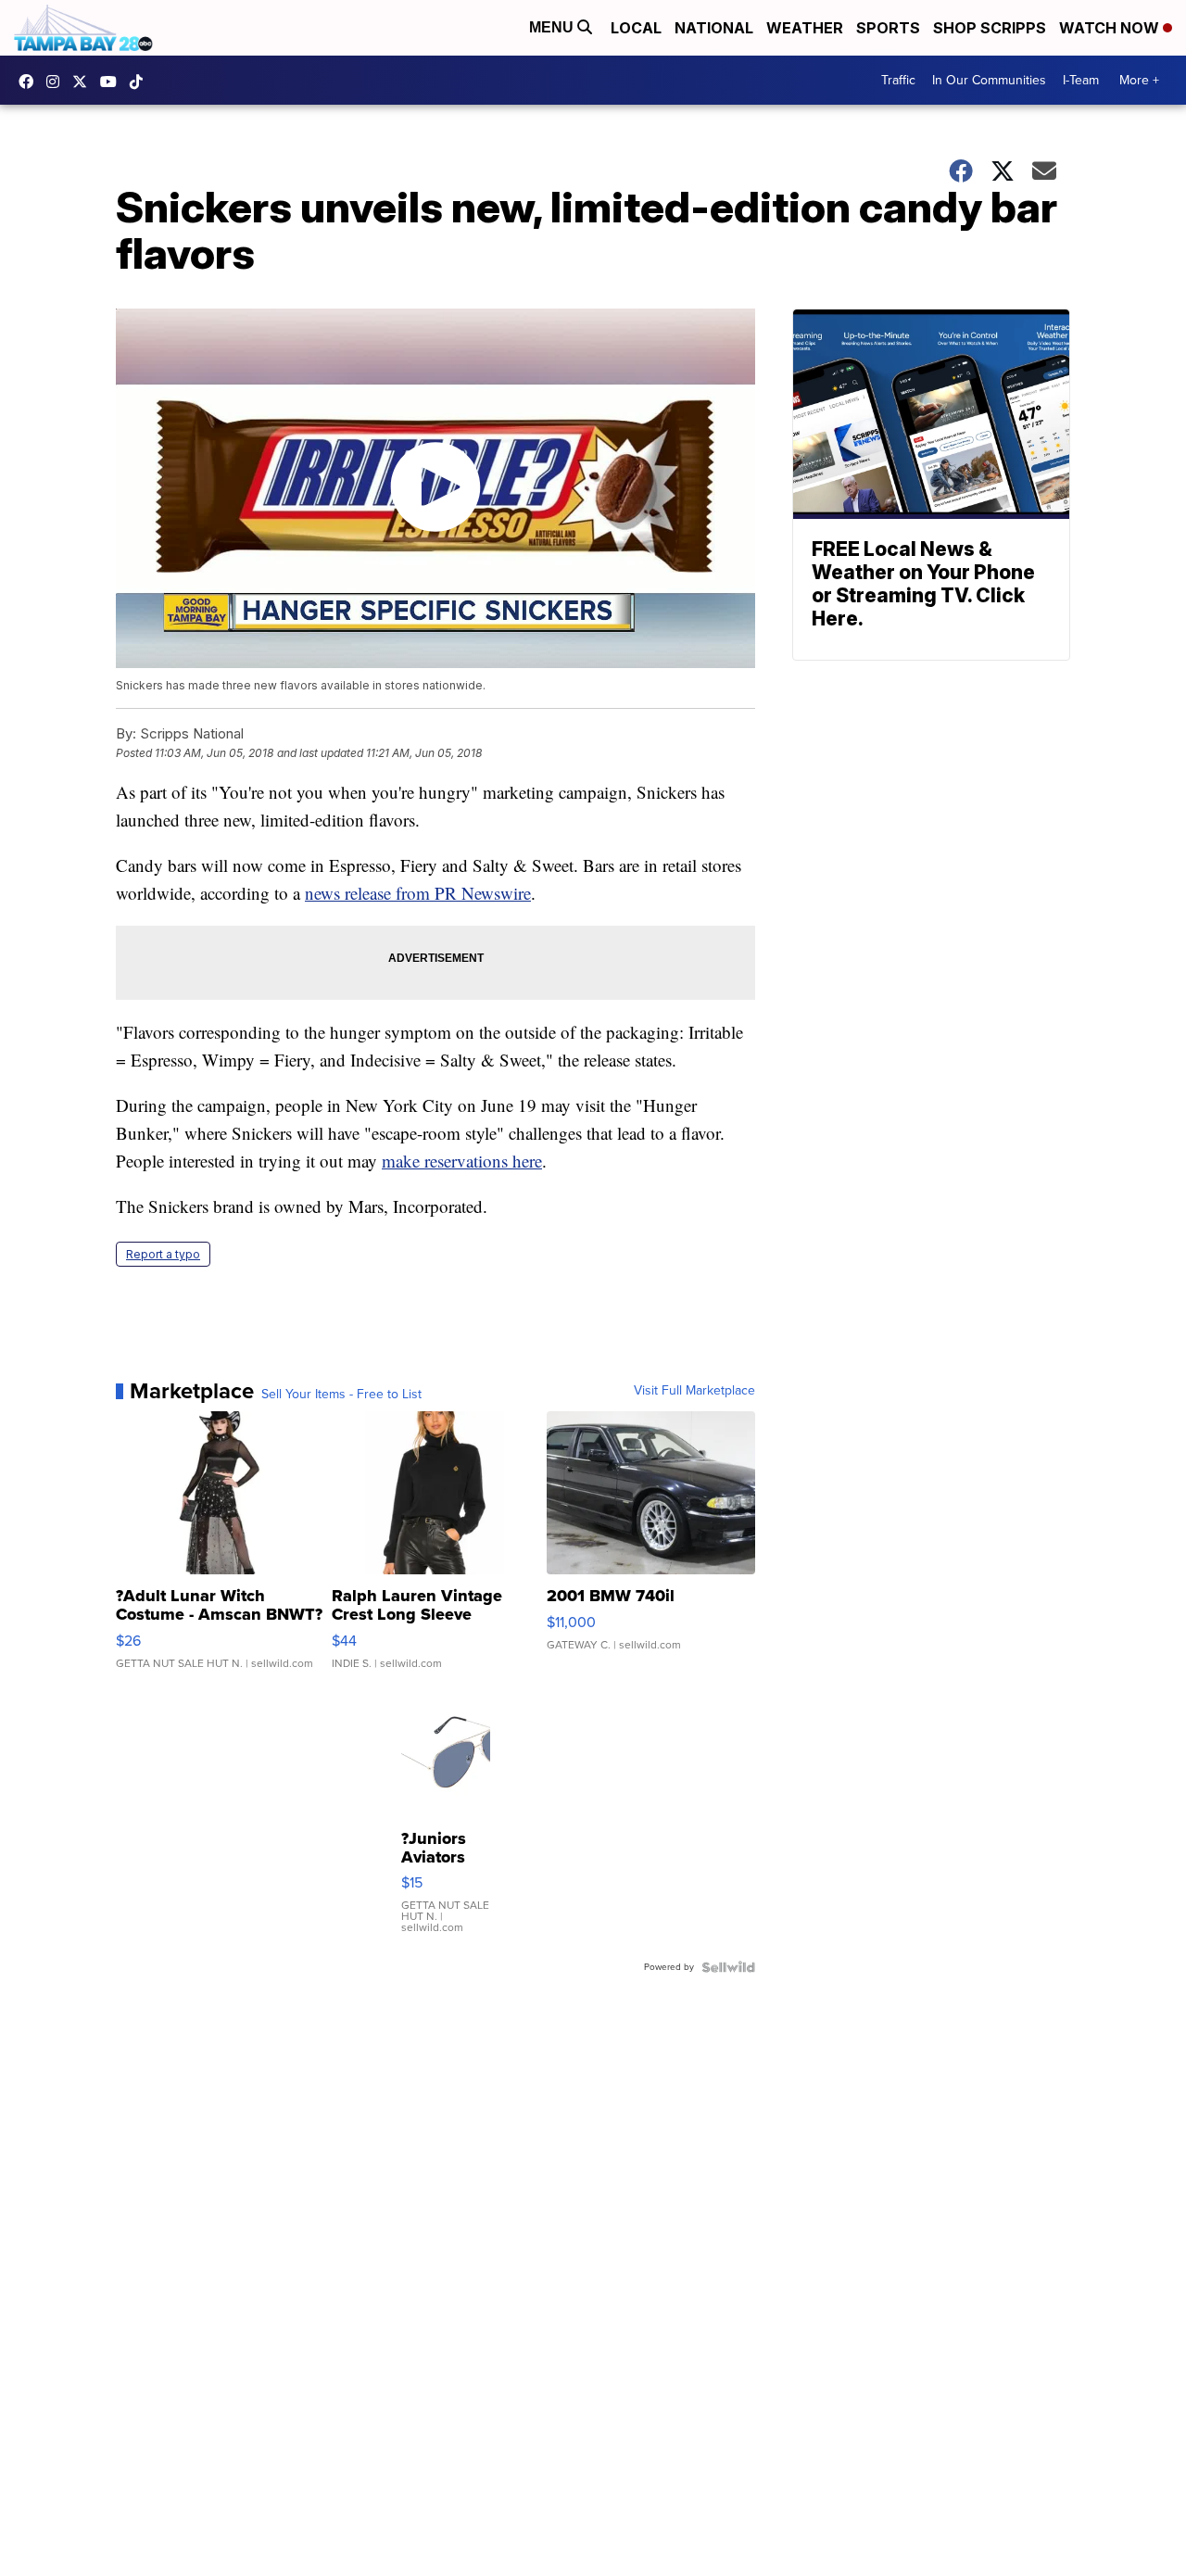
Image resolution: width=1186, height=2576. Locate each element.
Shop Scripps (990, 28)
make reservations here (462, 1161)
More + (1139, 80)
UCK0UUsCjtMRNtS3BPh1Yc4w (113, 82)
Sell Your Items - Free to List (341, 1395)
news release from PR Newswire (418, 893)
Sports (888, 28)
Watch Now (1111, 28)
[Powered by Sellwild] (728, 1967)
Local (636, 28)
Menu (553, 27)
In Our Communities (989, 80)
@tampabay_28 (141, 82)
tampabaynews (31, 82)
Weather (805, 28)
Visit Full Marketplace (694, 1391)
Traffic (898, 80)
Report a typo (163, 1254)
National (714, 28)
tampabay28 (84, 82)
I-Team (1081, 80)
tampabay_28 (57, 82)
